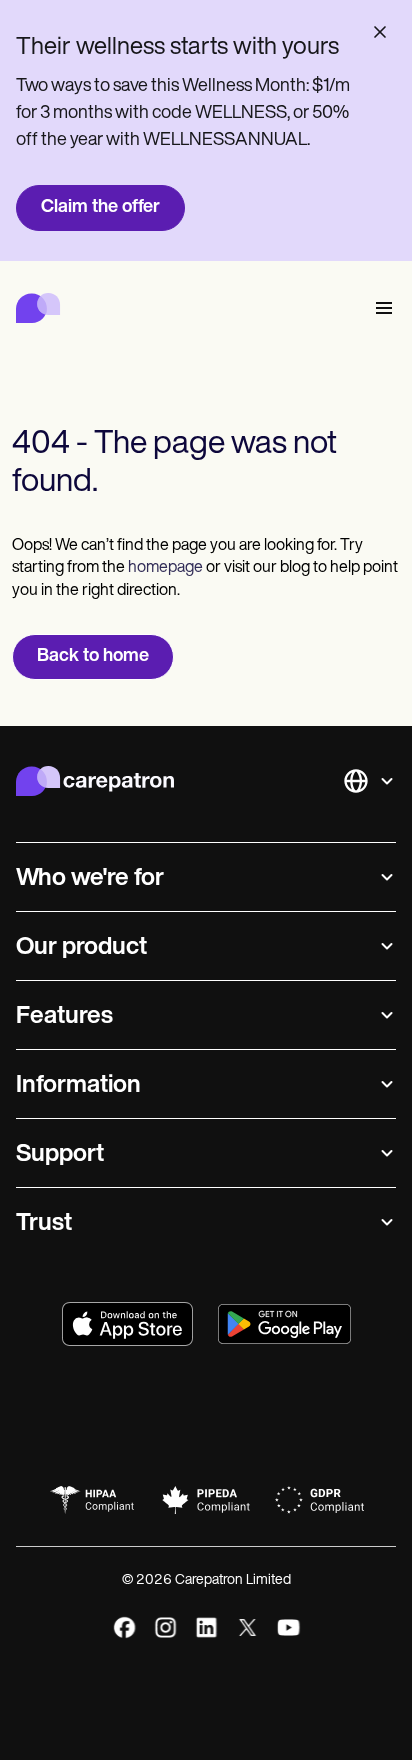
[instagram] (165, 1627)
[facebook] (124, 1627)
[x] (247, 1627)
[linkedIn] (206, 1627)
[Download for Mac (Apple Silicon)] (127, 1324)
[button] (380, 308)
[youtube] (288, 1627)
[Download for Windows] (284, 1324)
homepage (164, 568)
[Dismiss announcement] (380, 32)
